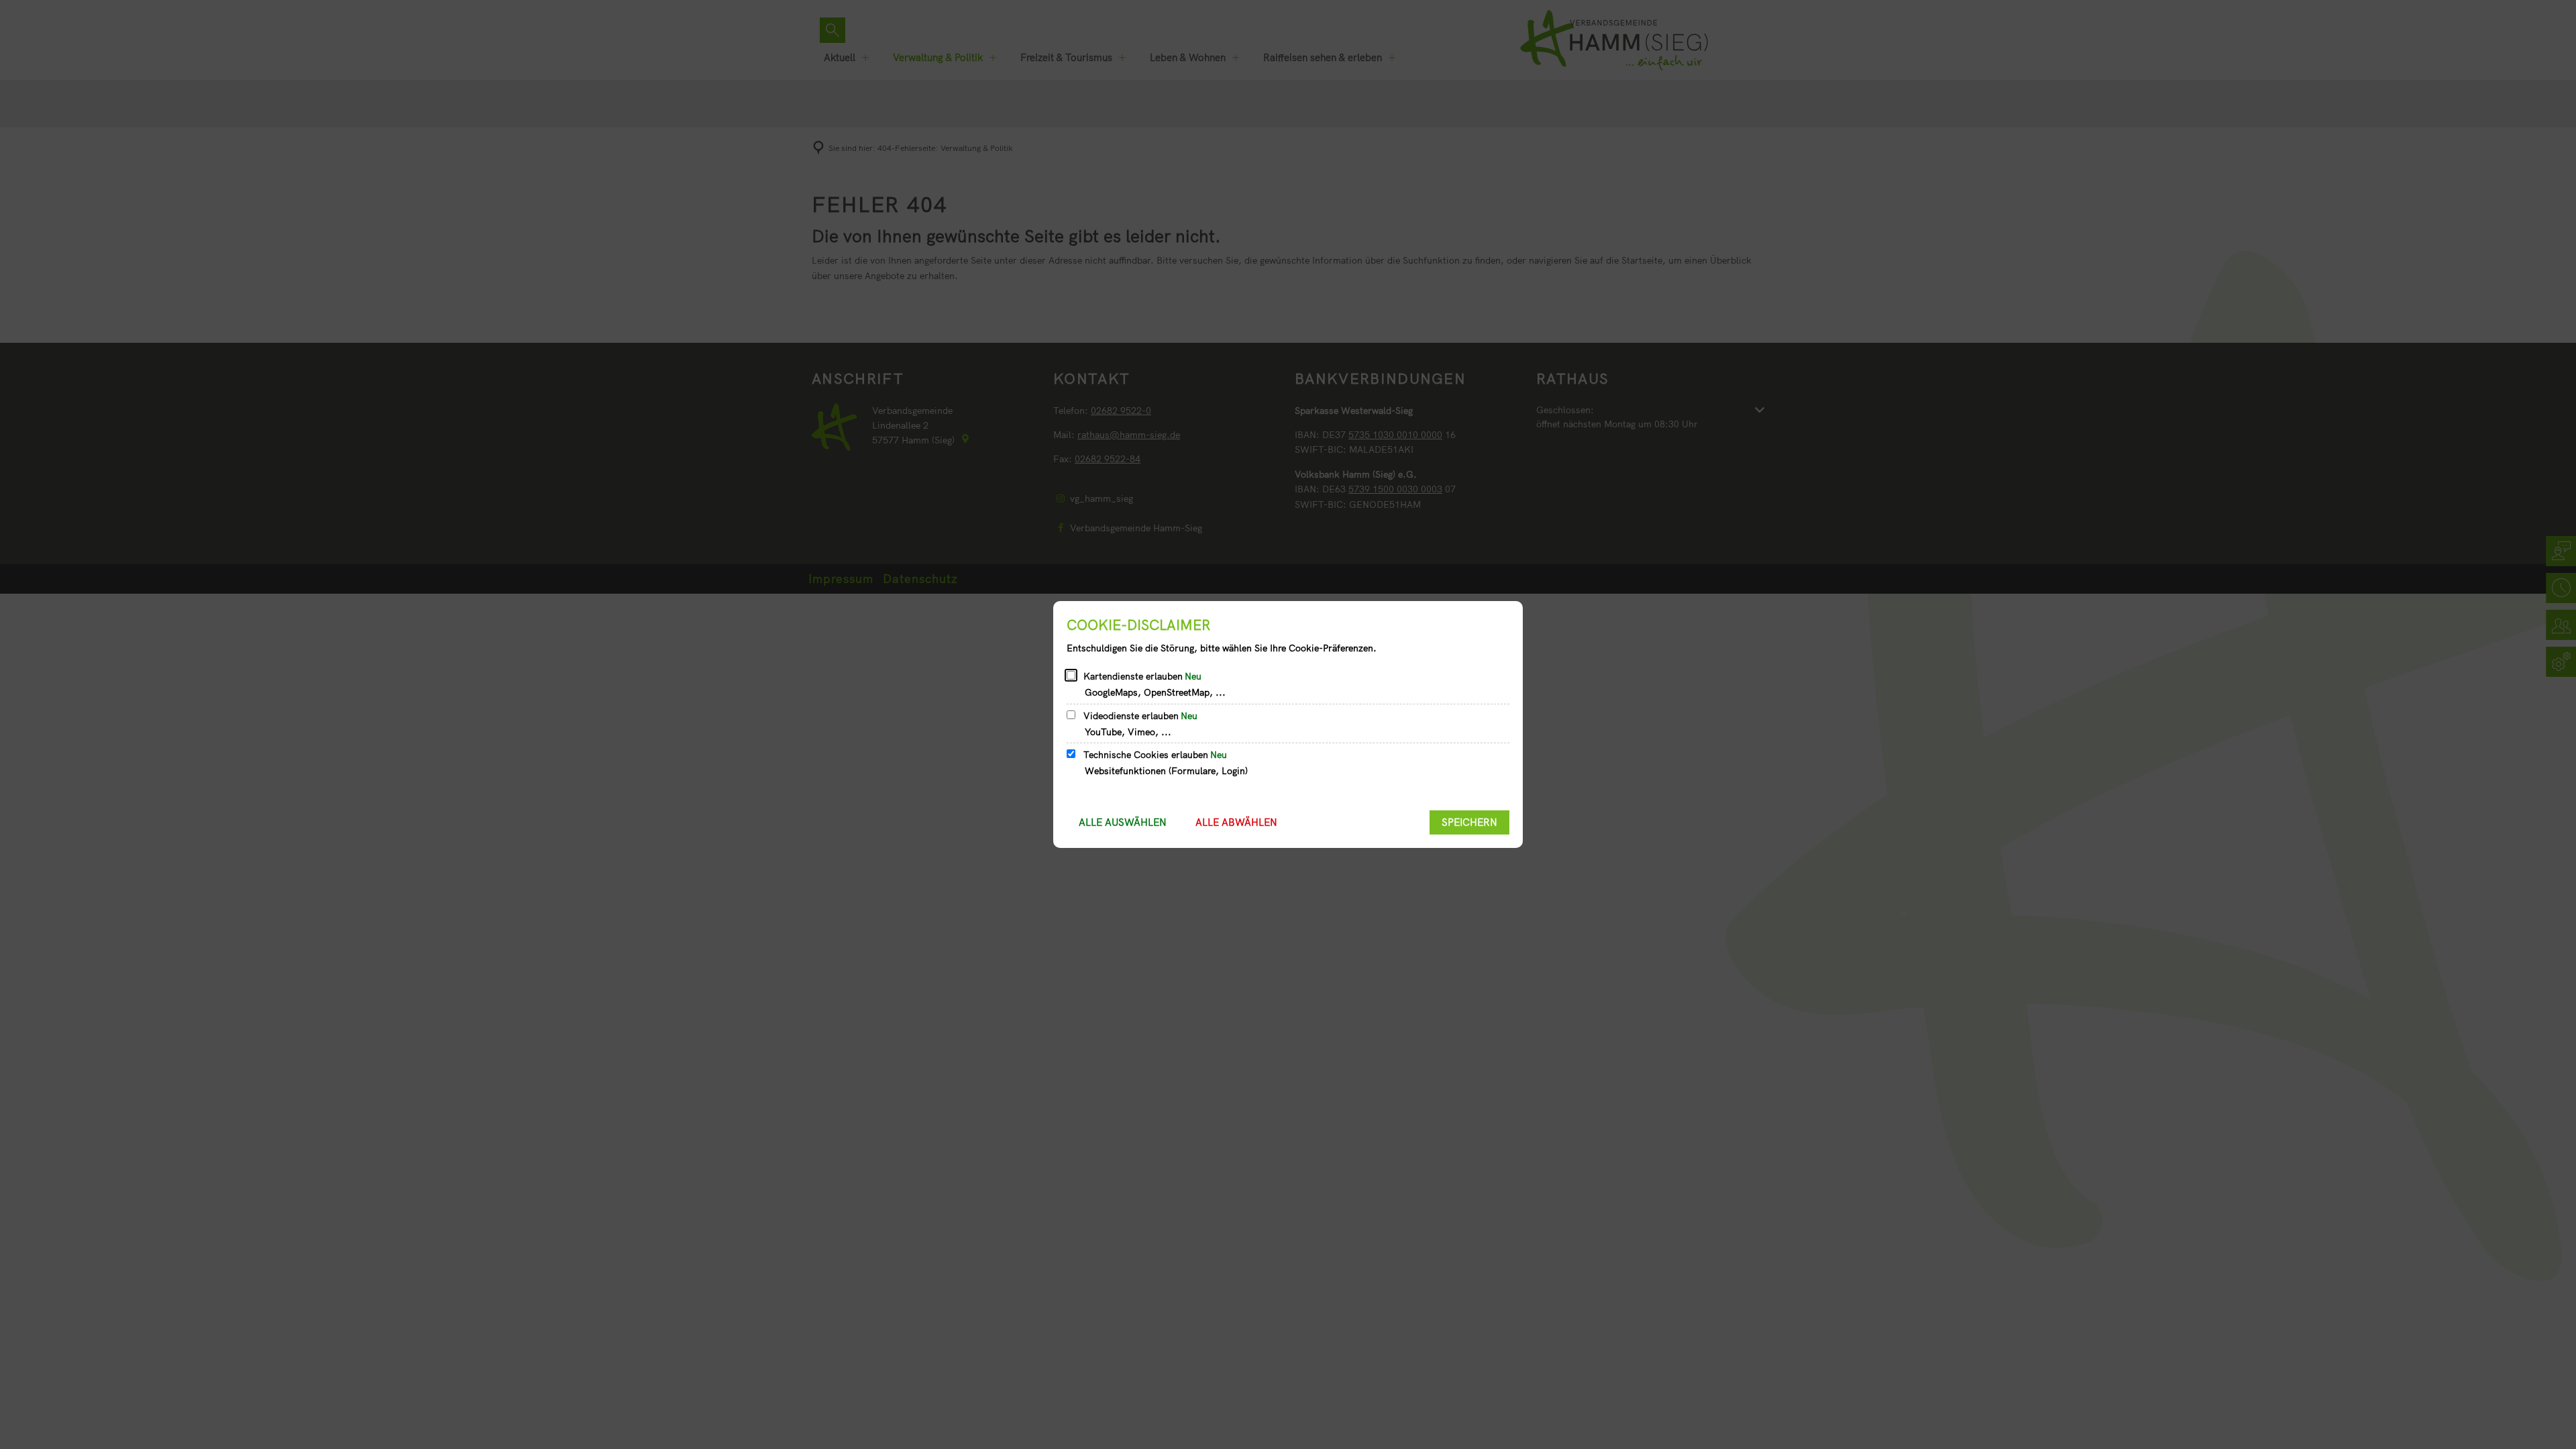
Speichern (1469, 822)
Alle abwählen (1236, 822)
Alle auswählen (1123, 822)
